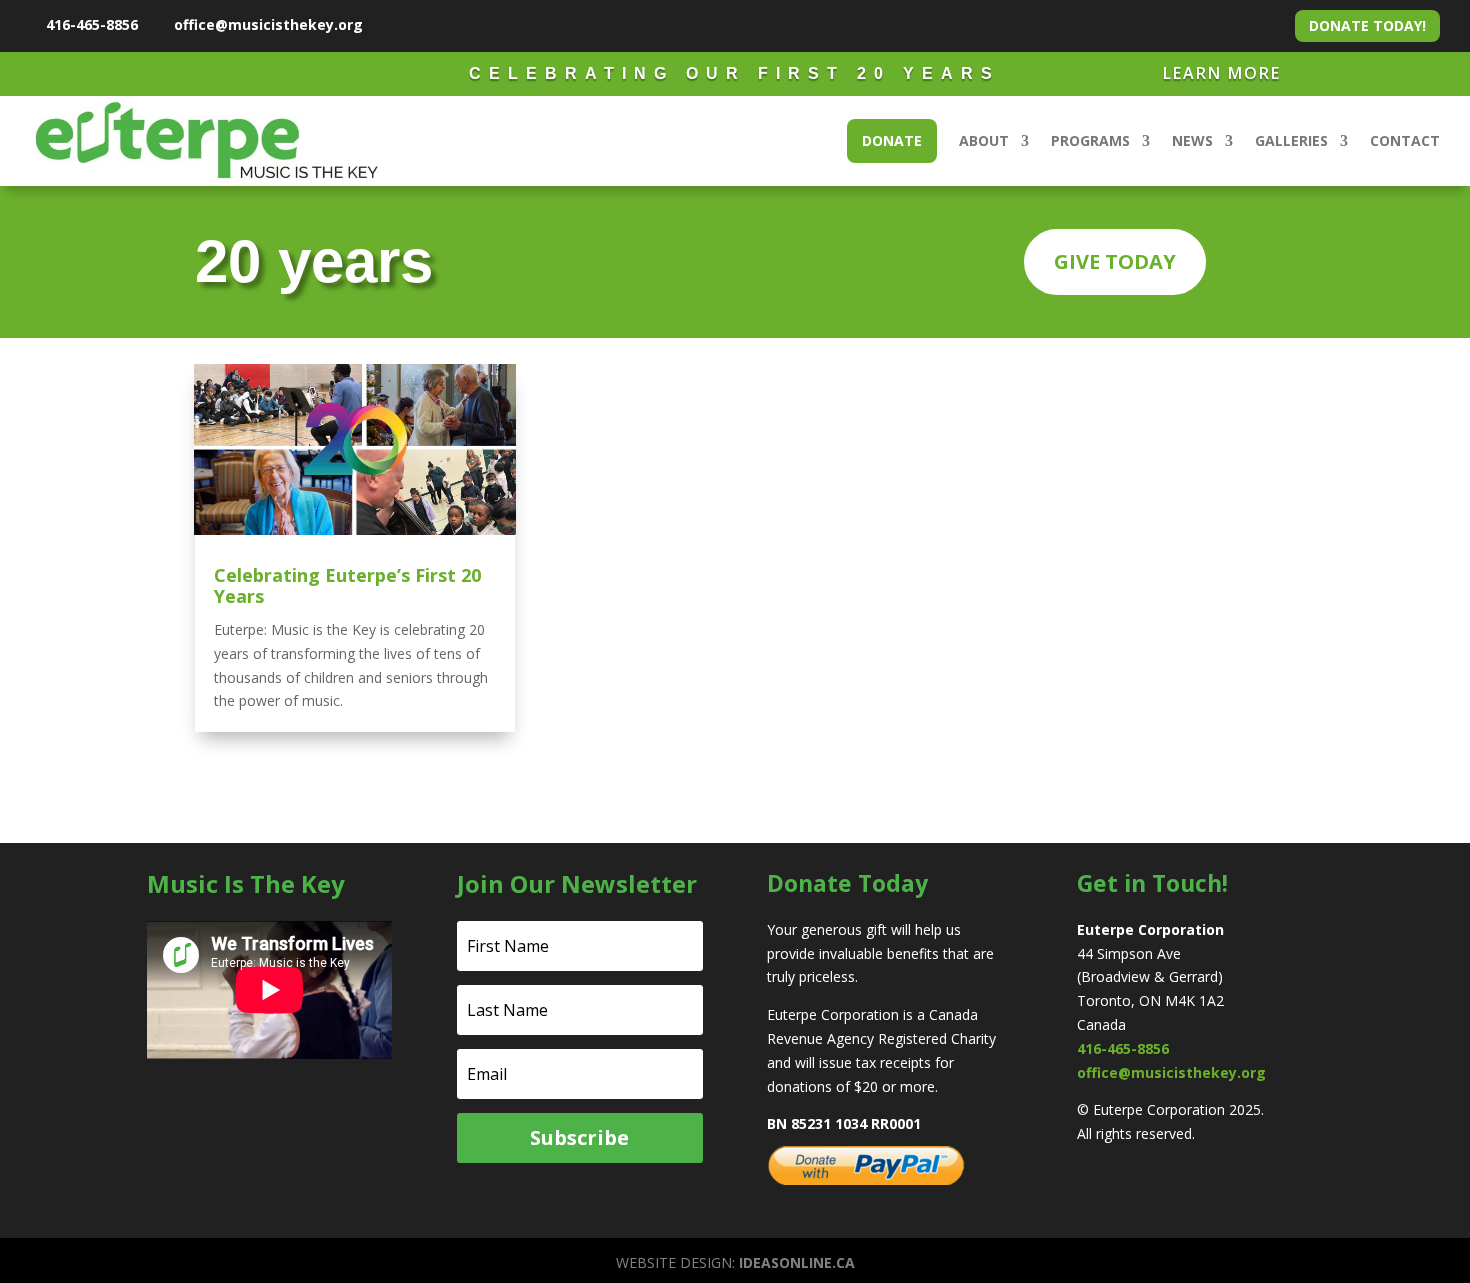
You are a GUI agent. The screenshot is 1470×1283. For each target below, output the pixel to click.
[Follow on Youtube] (454, 24)
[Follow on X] (420, 24)
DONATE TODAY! (1367, 25)
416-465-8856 (92, 24)
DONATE (892, 140)
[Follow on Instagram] (488, 24)
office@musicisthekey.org (268, 24)
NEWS (1192, 140)
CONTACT (1405, 140)
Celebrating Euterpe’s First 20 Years (347, 586)
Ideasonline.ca (797, 1262)
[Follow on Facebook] (386, 24)
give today (1115, 261)
